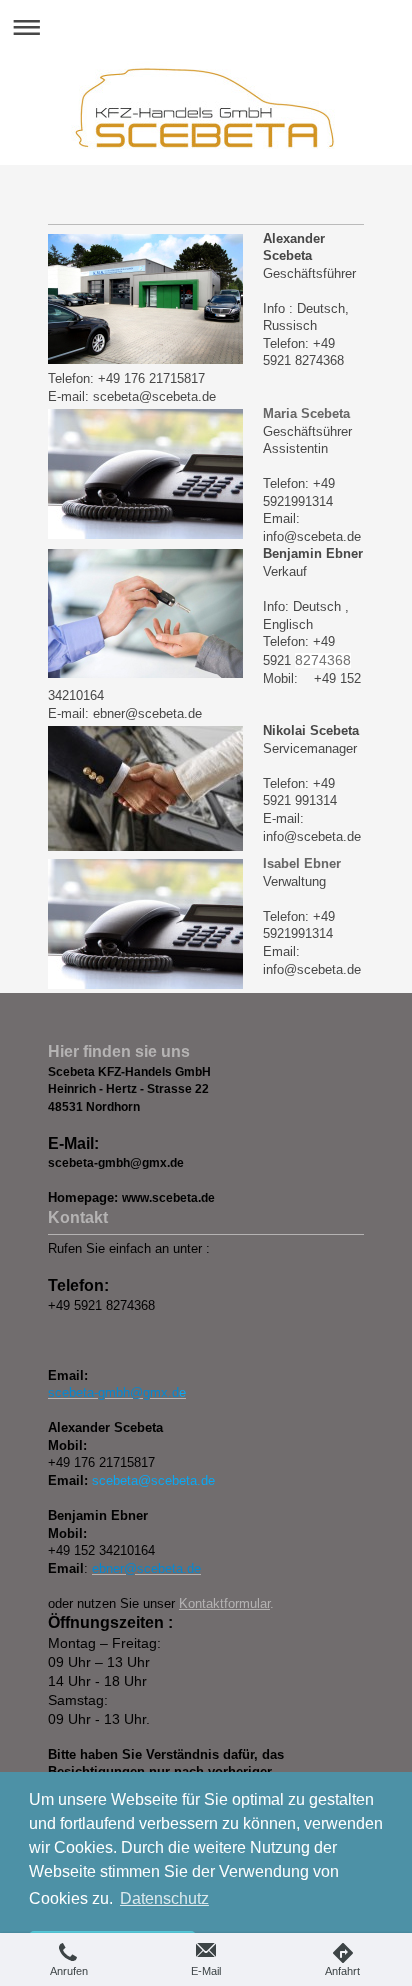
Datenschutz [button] (164, 1898)
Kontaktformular (224, 1603)
